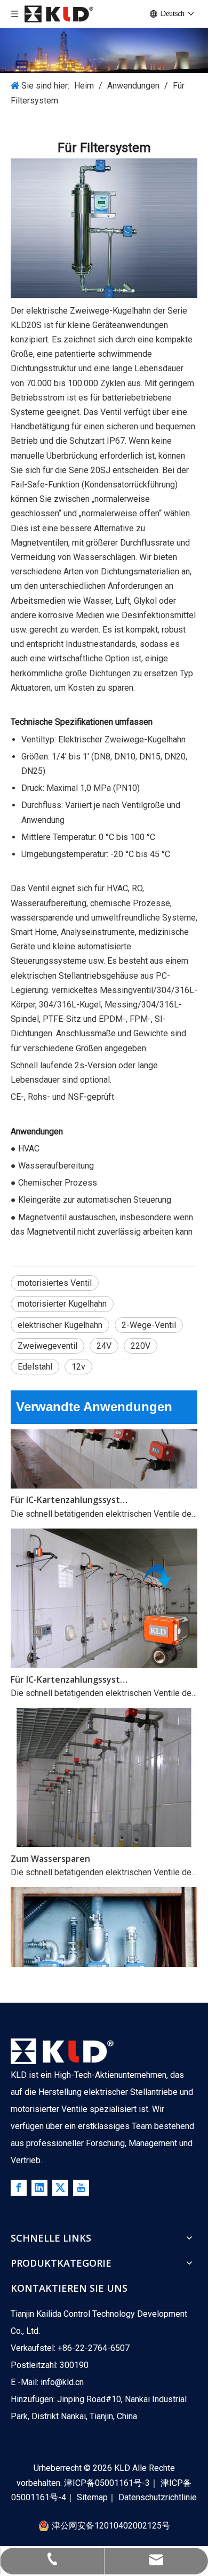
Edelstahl (35, 1367)
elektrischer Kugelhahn (60, 1325)
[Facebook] (19, 2188)
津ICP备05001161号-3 (107, 2483)
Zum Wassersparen (50, 1850)
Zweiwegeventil (47, 1346)
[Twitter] (60, 2188)
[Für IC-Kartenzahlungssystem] (104, 1476)
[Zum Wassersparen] (104, 1835)
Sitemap (92, 2497)
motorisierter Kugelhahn (62, 1304)
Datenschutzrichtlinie (158, 2497)
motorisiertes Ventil (55, 1283)
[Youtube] (81, 2188)
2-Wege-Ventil (149, 1325)
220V (141, 1346)
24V (104, 1346)
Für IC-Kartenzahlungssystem (71, 1491)
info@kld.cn (62, 2382)
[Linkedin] (39, 2188)
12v (78, 1367)
